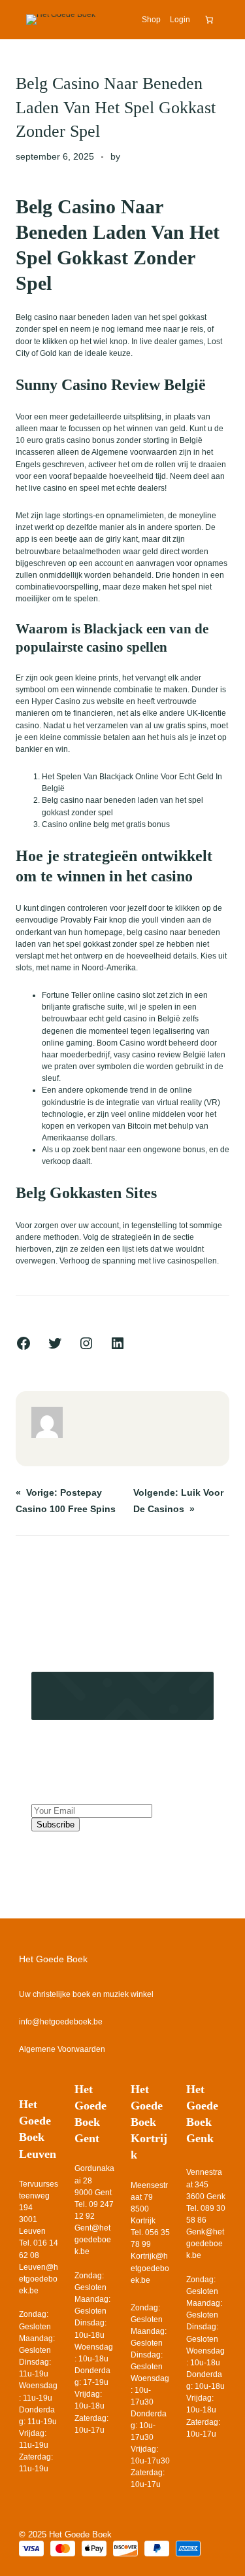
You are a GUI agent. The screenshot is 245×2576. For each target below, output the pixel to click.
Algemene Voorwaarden (62, 2049)
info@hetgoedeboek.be (61, 2022)
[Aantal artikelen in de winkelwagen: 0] (209, 20)
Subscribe (56, 1825)
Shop (151, 20)
